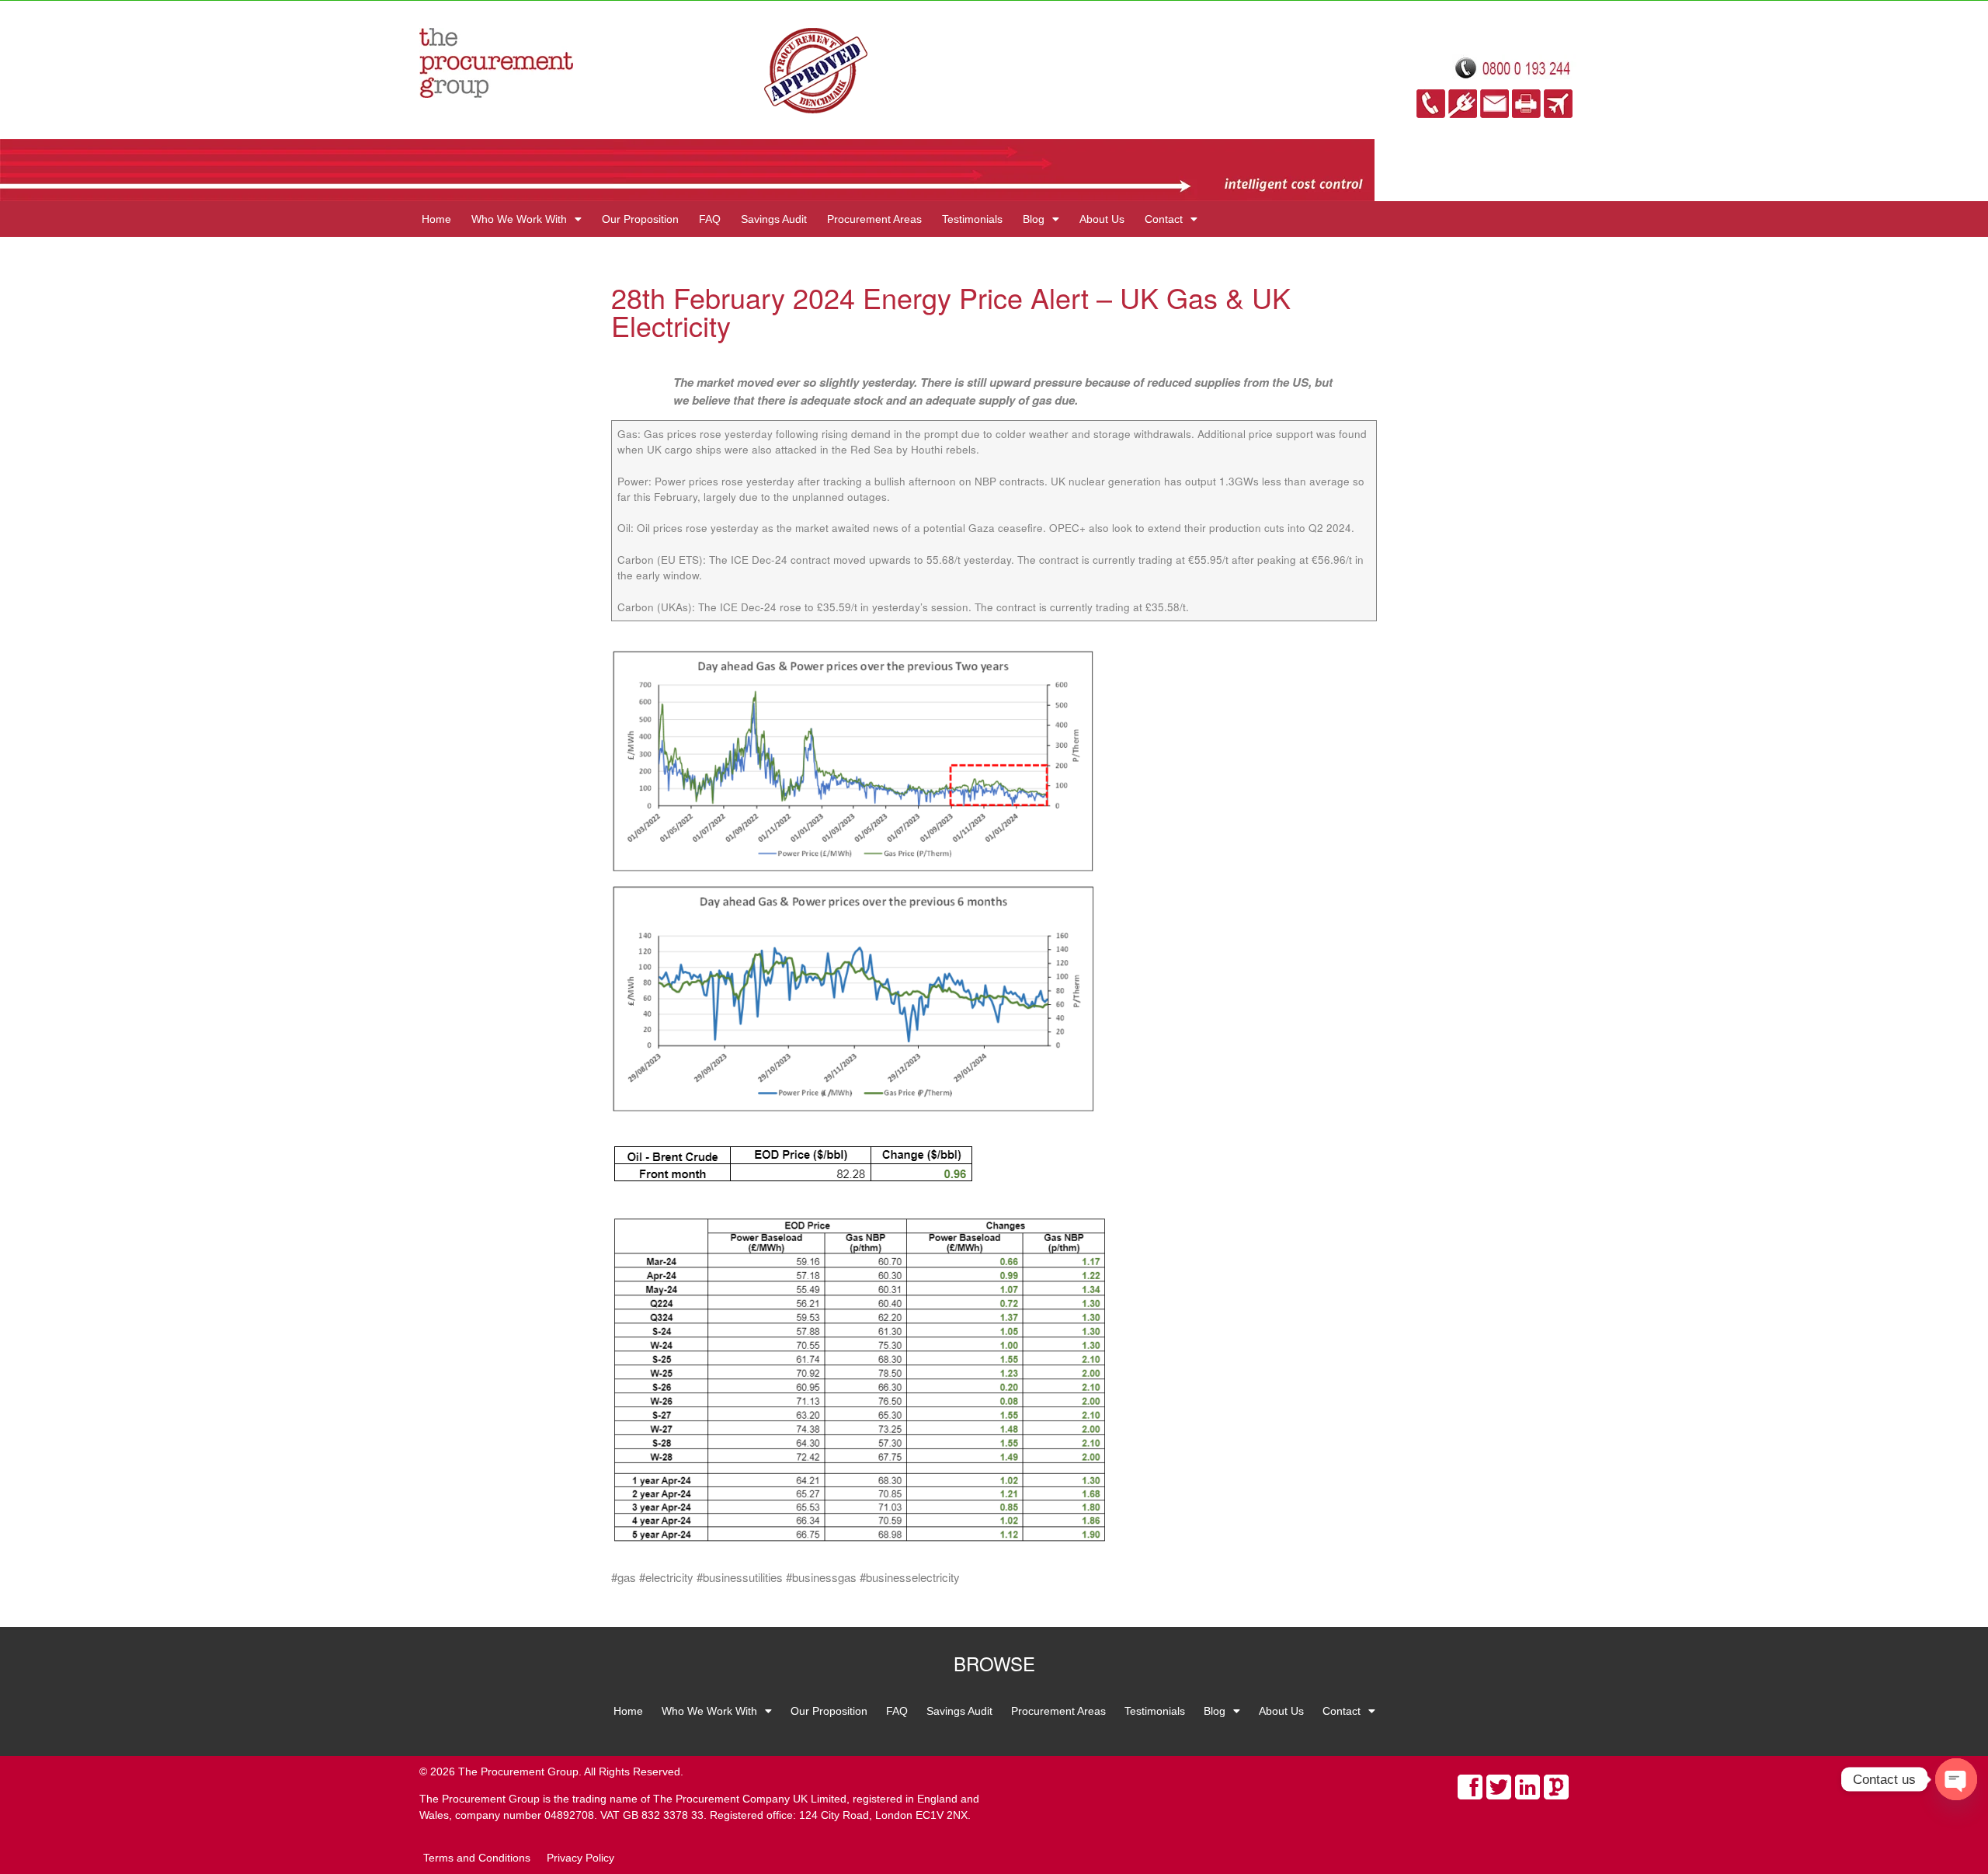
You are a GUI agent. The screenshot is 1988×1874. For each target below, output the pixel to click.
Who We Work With (519, 219)
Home (436, 219)
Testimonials (972, 219)
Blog (1034, 219)
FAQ (710, 219)
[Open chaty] (1956, 1779)
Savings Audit (774, 219)
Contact (1164, 219)
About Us (1102, 219)
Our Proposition (640, 219)
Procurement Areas (874, 219)
